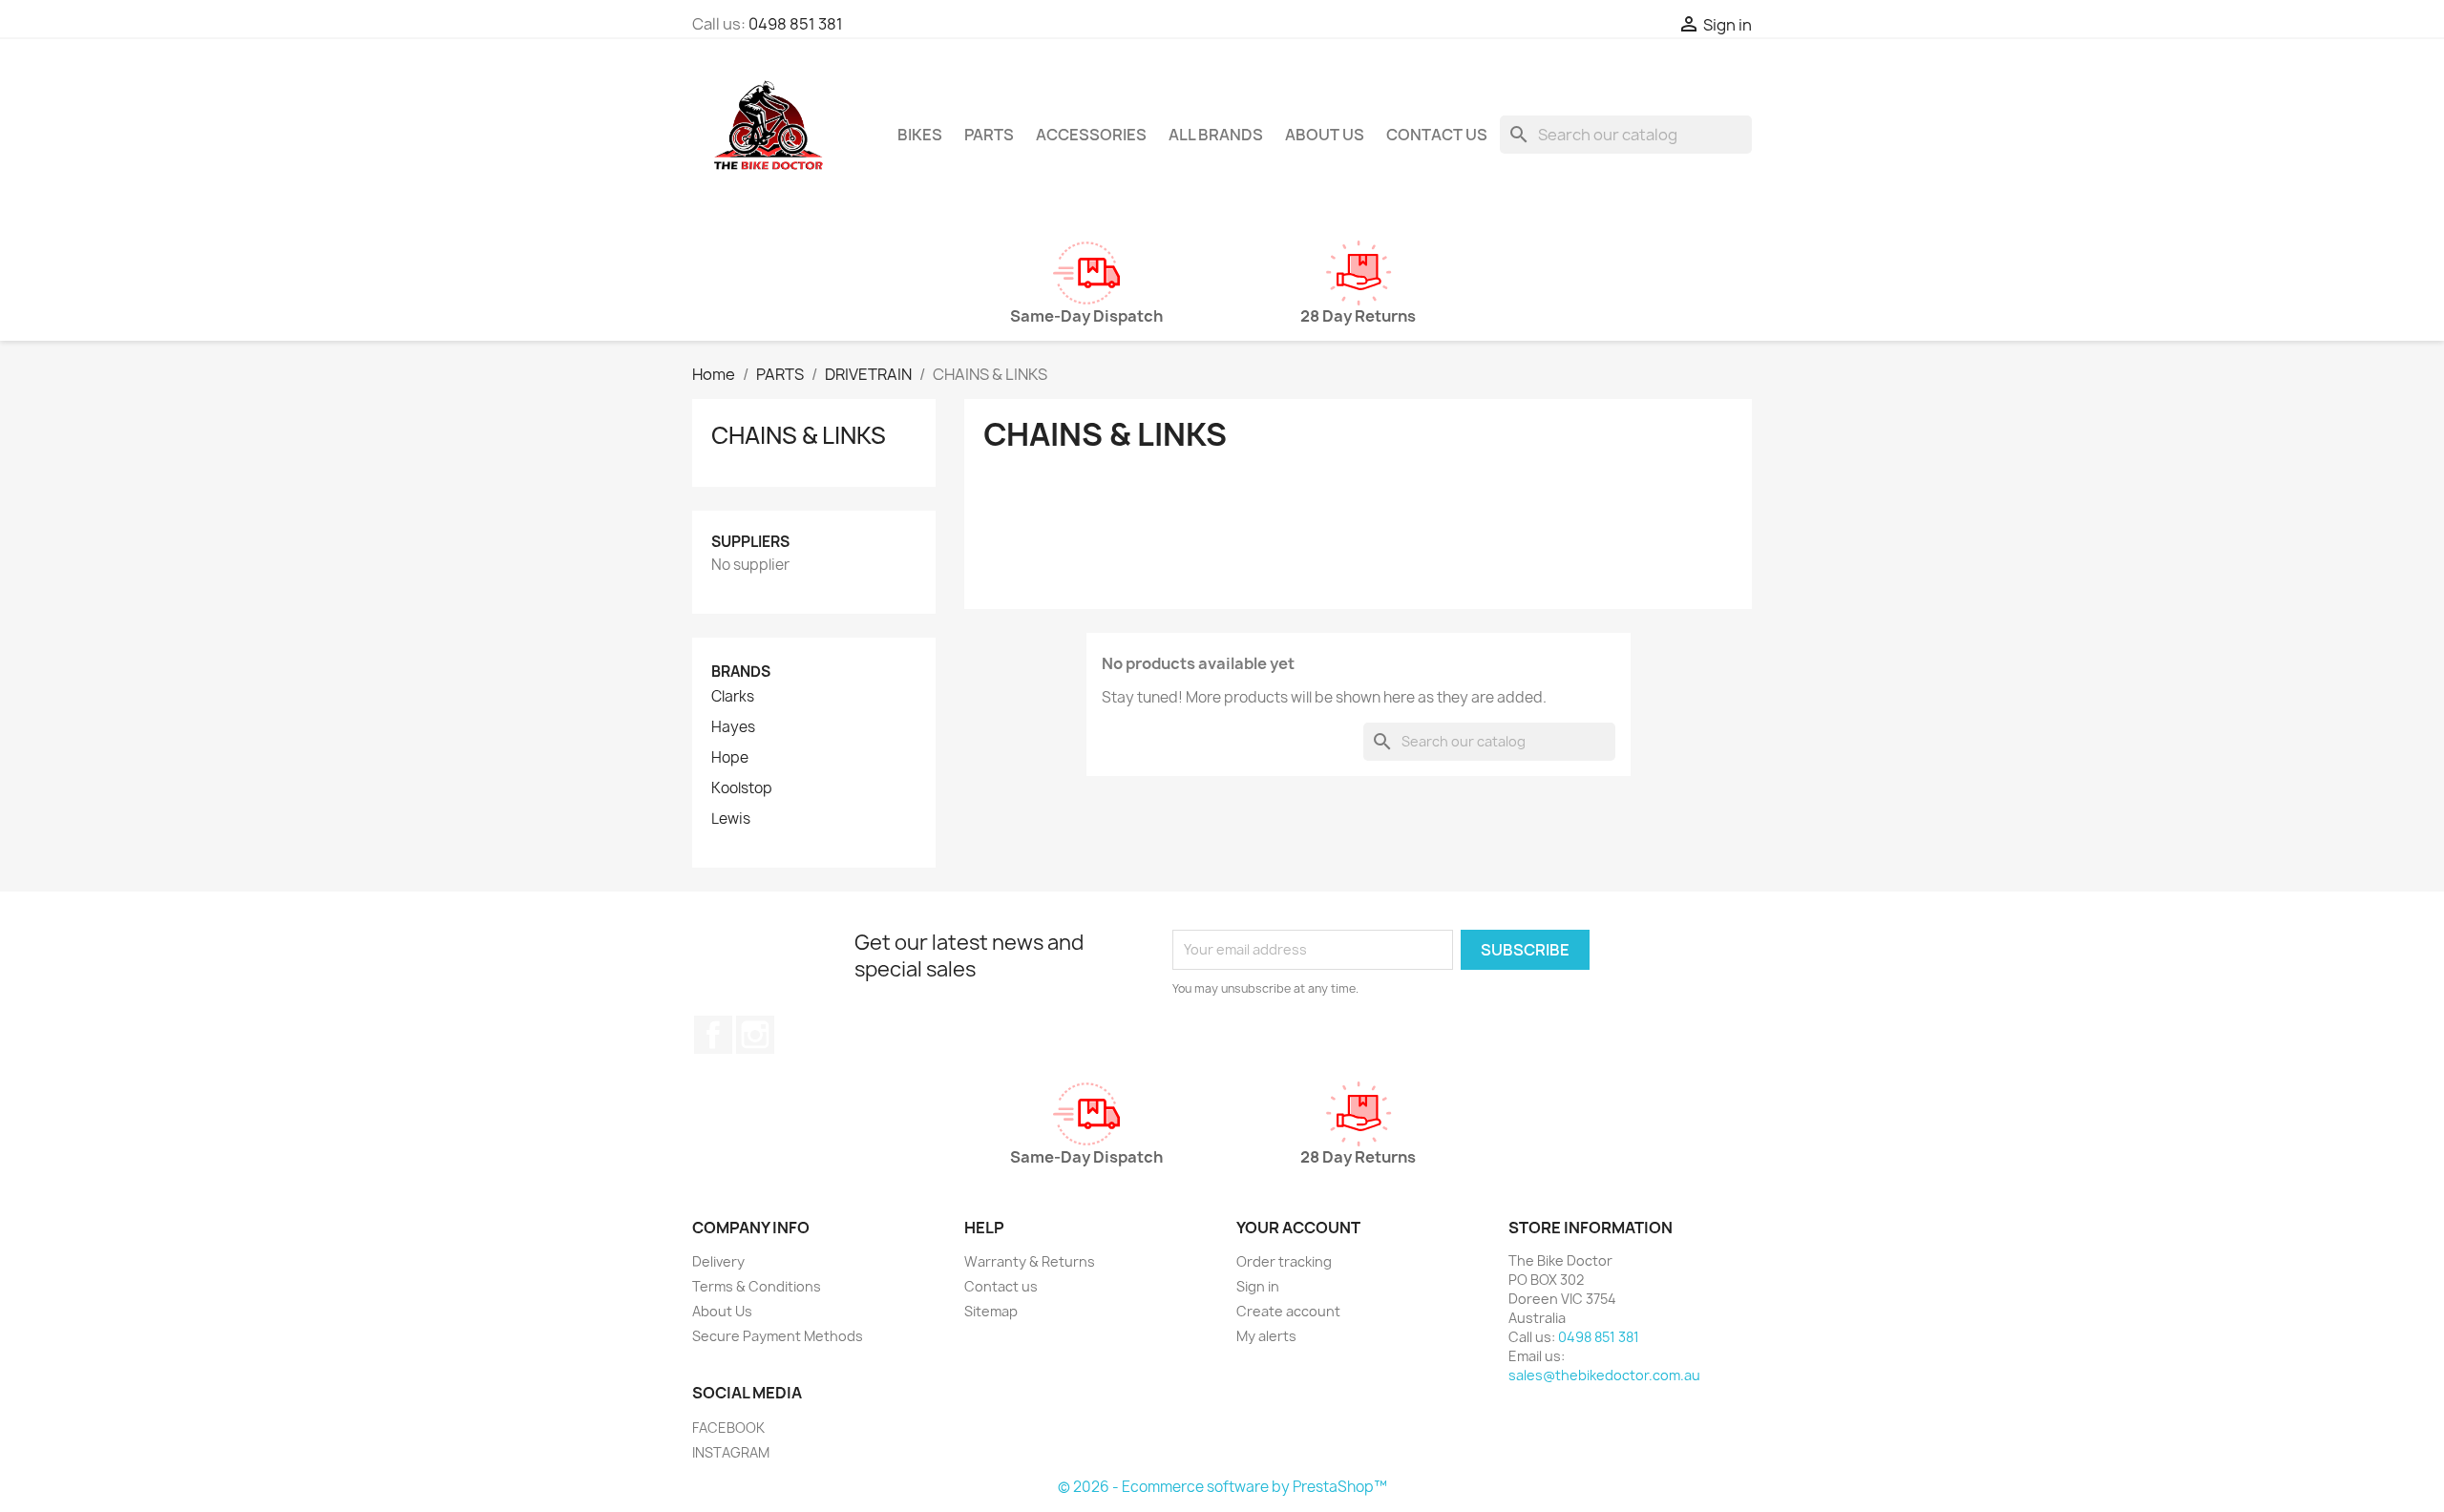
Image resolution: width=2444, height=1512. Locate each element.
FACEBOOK (728, 1428)
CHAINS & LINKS (799, 435)
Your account (1298, 1228)
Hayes (733, 727)
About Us (1325, 135)
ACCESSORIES (1091, 135)
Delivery (718, 1261)
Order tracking (1284, 1261)
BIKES (920, 135)
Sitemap (991, 1311)
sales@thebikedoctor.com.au (1604, 1375)
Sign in (1258, 1286)
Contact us (1001, 1286)
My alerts (1266, 1336)
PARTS (989, 135)
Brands (741, 672)
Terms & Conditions (757, 1286)
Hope (730, 758)
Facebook (713, 1035)
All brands (1216, 135)
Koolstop (742, 788)
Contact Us (1437, 135)
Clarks (733, 697)
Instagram (755, 1035)
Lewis (731, 819)
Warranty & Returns (1030, 1261)
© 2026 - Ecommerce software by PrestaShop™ (1222, 1487)
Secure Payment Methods (778, 1336)
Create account (1288, 1311)
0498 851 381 (796, 24)
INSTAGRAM (731, 1452)
